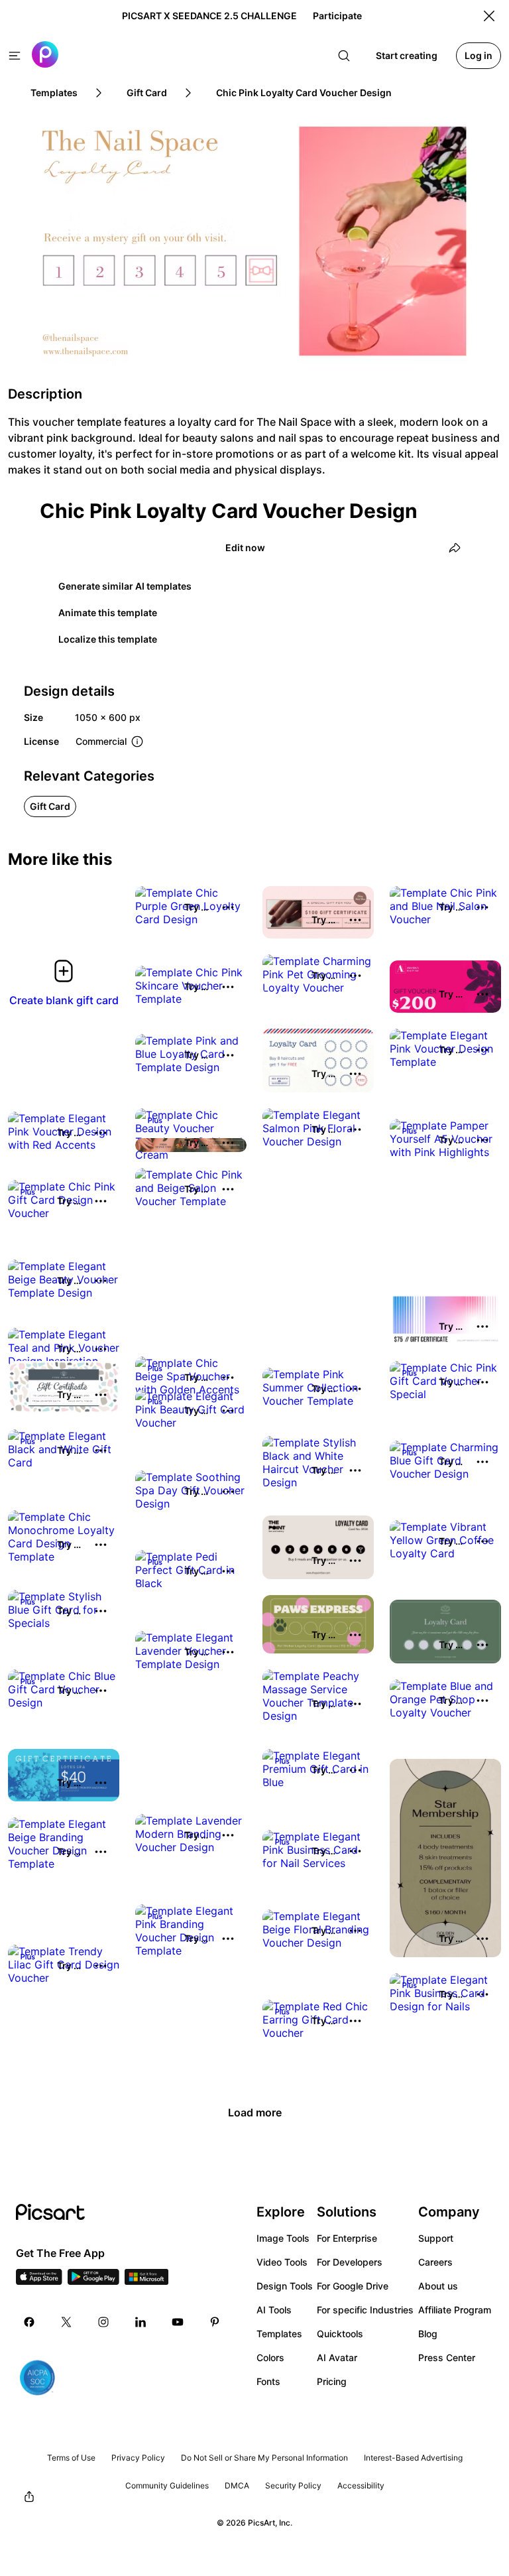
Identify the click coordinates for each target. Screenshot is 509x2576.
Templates (279, 2334)
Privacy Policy (138, 2458)
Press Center (447, 2357)
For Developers (350, 2262)
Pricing (332, 2381)
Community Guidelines (167, 2485)
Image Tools (283, 2238)
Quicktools (340, 2334)
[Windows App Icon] (146, 2281)
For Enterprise (347, 2238)
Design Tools (285, 2286)
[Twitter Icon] (66, 2322)
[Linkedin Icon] (141, 2322)
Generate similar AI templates (125, 586)
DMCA (237, 2485)
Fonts (268, 2381)
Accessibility (361, 2485)
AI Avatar (337, 2357)
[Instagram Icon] (103, 2322)
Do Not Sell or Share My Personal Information (264, 2458)
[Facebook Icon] (29, 2322)
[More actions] (228, 907)
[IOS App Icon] (39, 2281)
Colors (270, 2357)
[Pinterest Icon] (215, 2322)
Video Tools (282, 2262)
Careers (435, 2262)
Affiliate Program (455, 2310)
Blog (428, 2334)
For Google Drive (353, 2286)
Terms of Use (71, 2458)
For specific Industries (365, 2310)
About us (438, 2286)
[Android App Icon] (93, 2281)
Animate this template (108, 612)
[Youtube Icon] (178, 2322)
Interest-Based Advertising (413, 2458)
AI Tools (274, 2310)
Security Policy (293, 2485)
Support (436, 2238)
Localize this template (108, 639)
